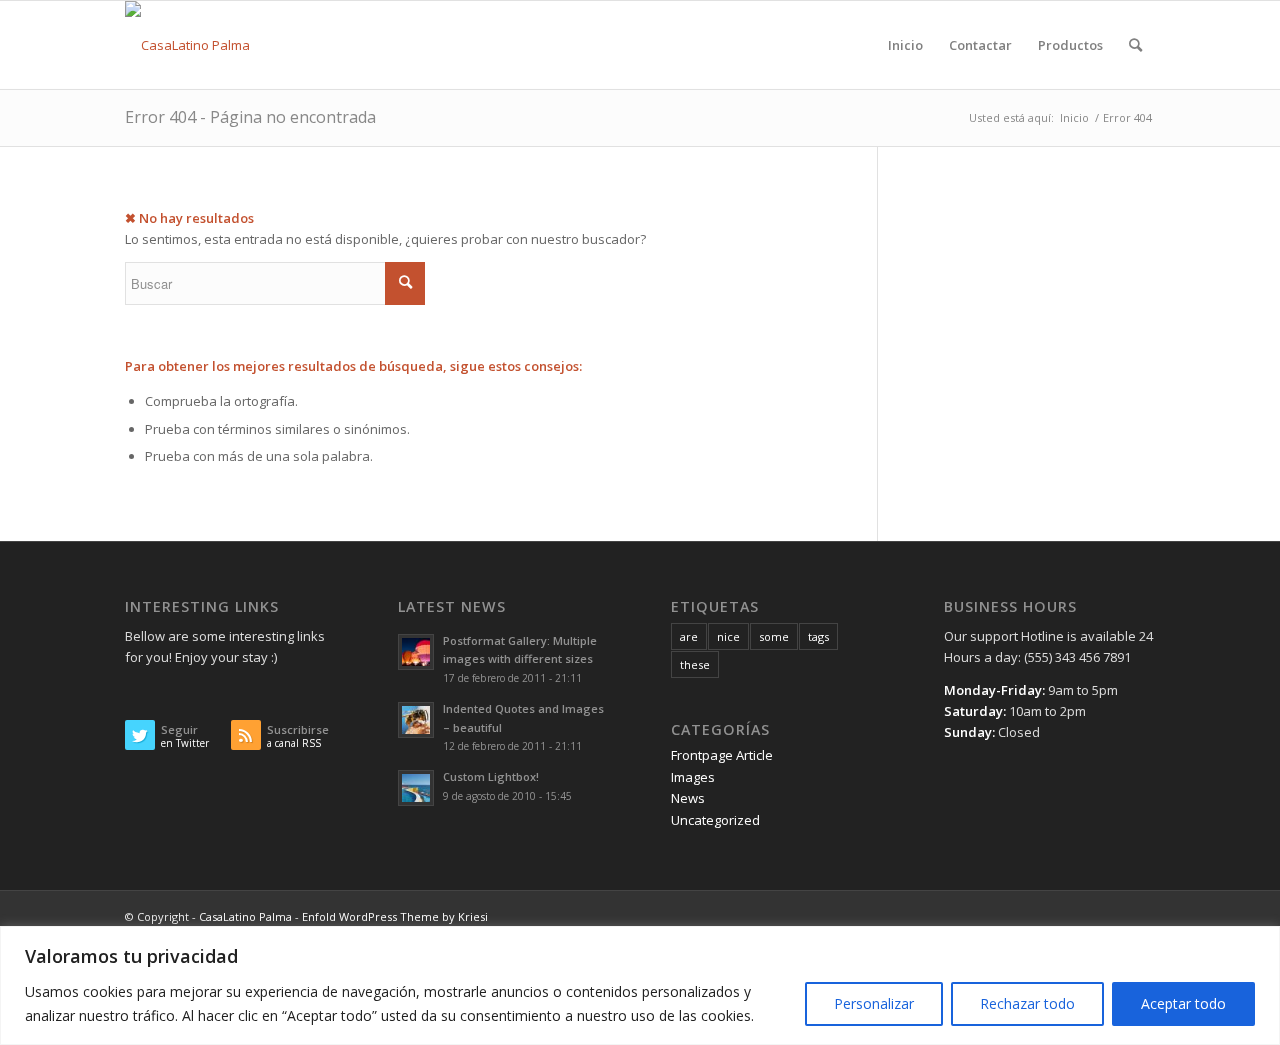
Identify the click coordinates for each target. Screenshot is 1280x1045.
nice (728, 636)
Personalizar (874, 1003)
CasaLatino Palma (245, 916)
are (689, 636)
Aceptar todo (1183, 1003)
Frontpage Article (722, 755)
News (688, 798)
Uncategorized (715, 820)
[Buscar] (1135, 45)
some (774, 636)
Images (693, 777)
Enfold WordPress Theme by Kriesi (395, 916)
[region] (640, 985)
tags (818, 636)
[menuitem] (905, 45)
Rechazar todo (1027, 1003)
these (695, 664)
